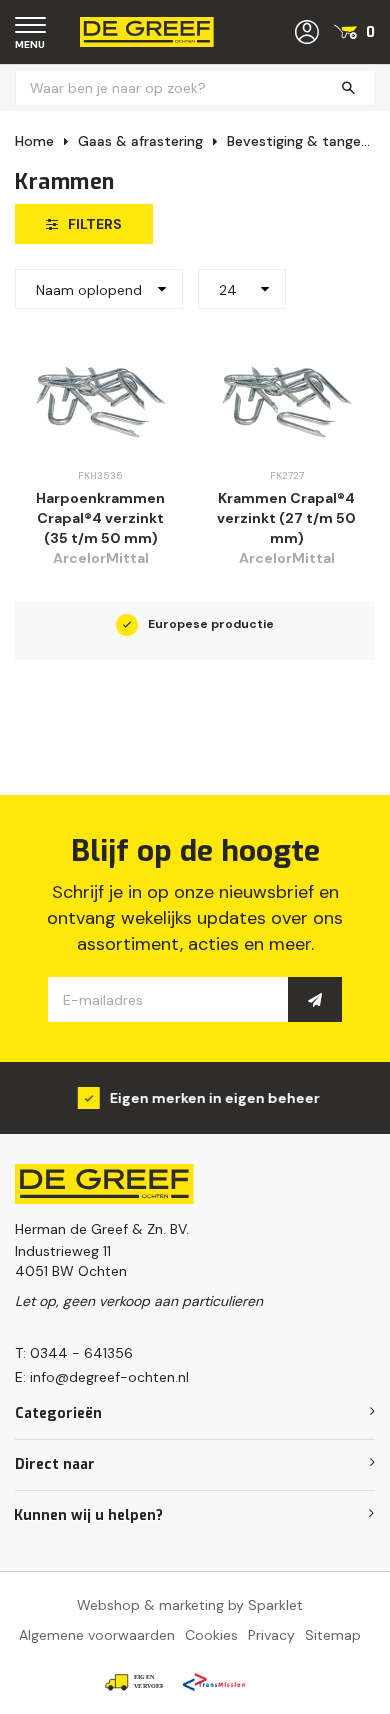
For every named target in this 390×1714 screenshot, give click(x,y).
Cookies (211, 1635)
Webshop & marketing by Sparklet (190, 1605)
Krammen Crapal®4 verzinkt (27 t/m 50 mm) (286, 518)
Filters (95, 224)
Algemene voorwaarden (97, 1635)
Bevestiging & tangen (298, 141)
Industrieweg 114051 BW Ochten (71, 1261)
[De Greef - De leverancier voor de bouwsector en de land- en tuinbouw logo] (147, 31)
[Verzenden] (315, 999)
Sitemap (333, 1635)
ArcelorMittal (101, 558)
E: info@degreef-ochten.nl (102, 1377)
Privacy (271, 1635)
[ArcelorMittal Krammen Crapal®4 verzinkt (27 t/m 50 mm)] (286, 401)
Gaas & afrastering (140, 141)
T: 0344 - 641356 (74, 1353)
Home (34, 141)
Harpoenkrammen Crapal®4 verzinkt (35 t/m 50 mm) (100, 518)
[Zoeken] (348, 88)
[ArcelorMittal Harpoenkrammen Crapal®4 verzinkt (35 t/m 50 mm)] (100, 401)
